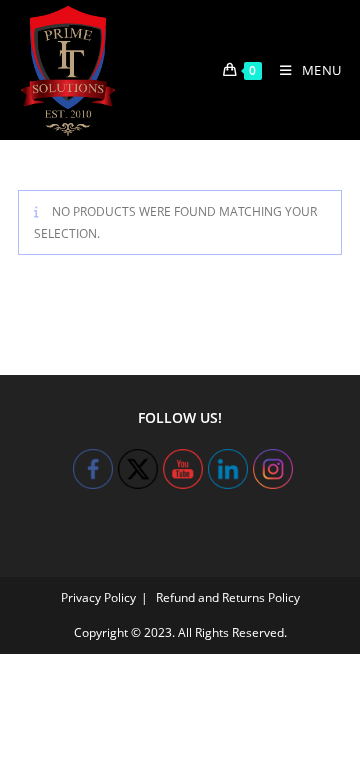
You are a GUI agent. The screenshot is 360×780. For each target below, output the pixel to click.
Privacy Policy (98, 597)
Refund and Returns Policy (228, 597)
